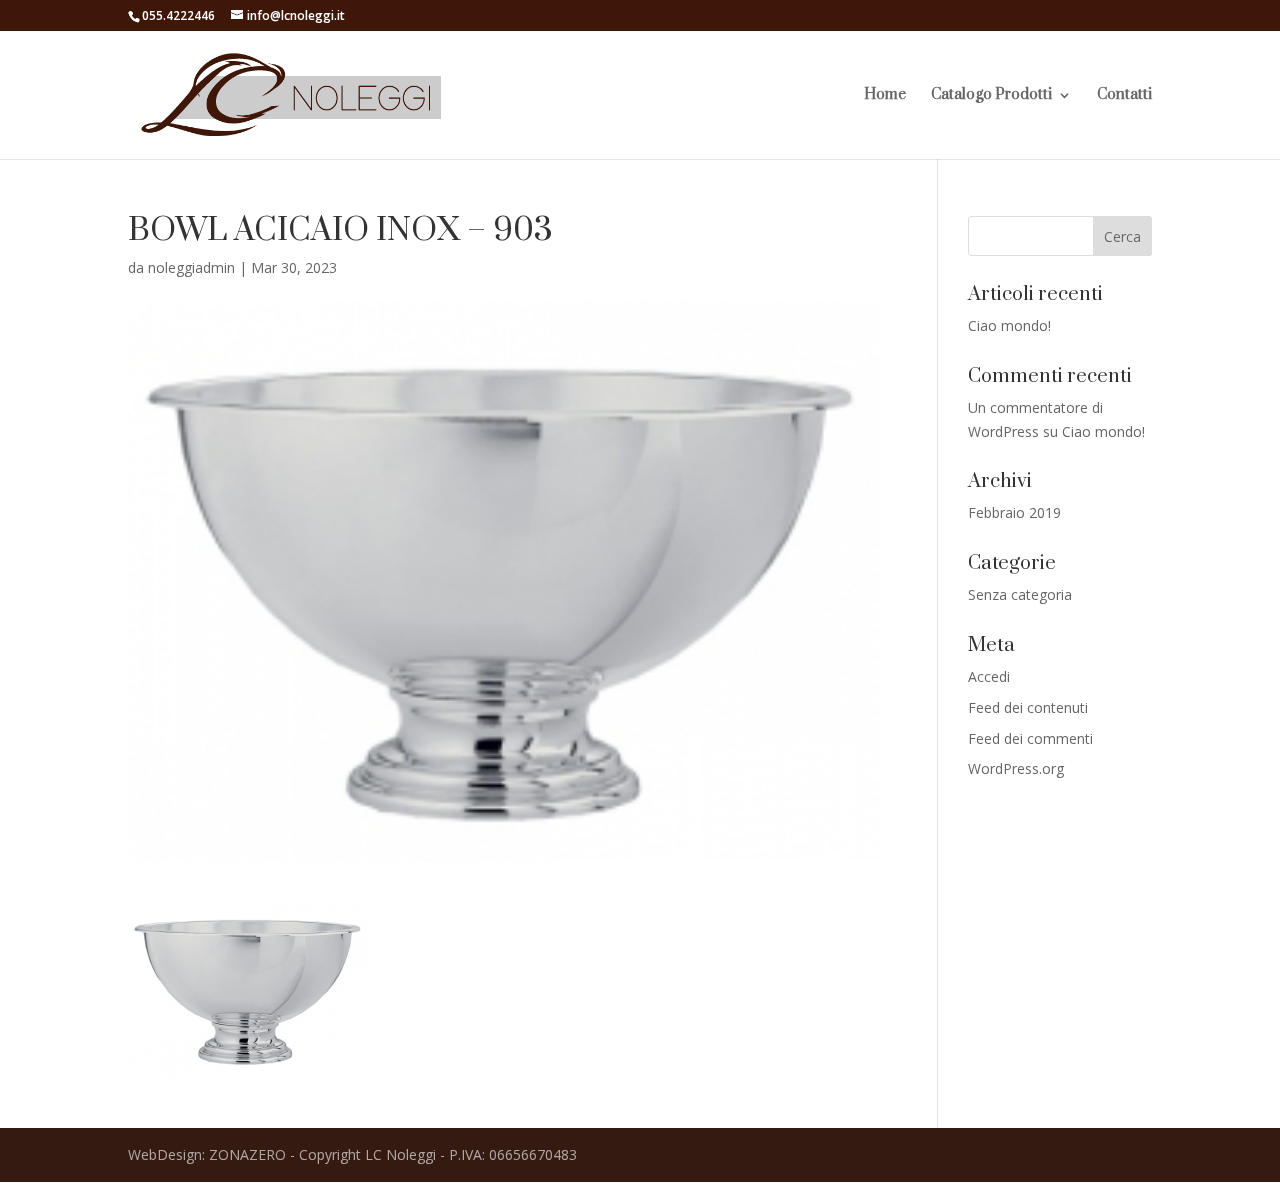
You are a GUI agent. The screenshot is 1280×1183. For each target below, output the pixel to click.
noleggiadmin (191, 267)
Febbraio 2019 (1014, 512)
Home (885, 96)
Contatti (1124, 96)
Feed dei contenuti (1028, 707)
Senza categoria (1020, 594)
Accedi (989, 676)
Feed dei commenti (1030, 738)
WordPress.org (1016, 768)
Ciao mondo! (1009, 325)
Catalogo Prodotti (991, 96)
